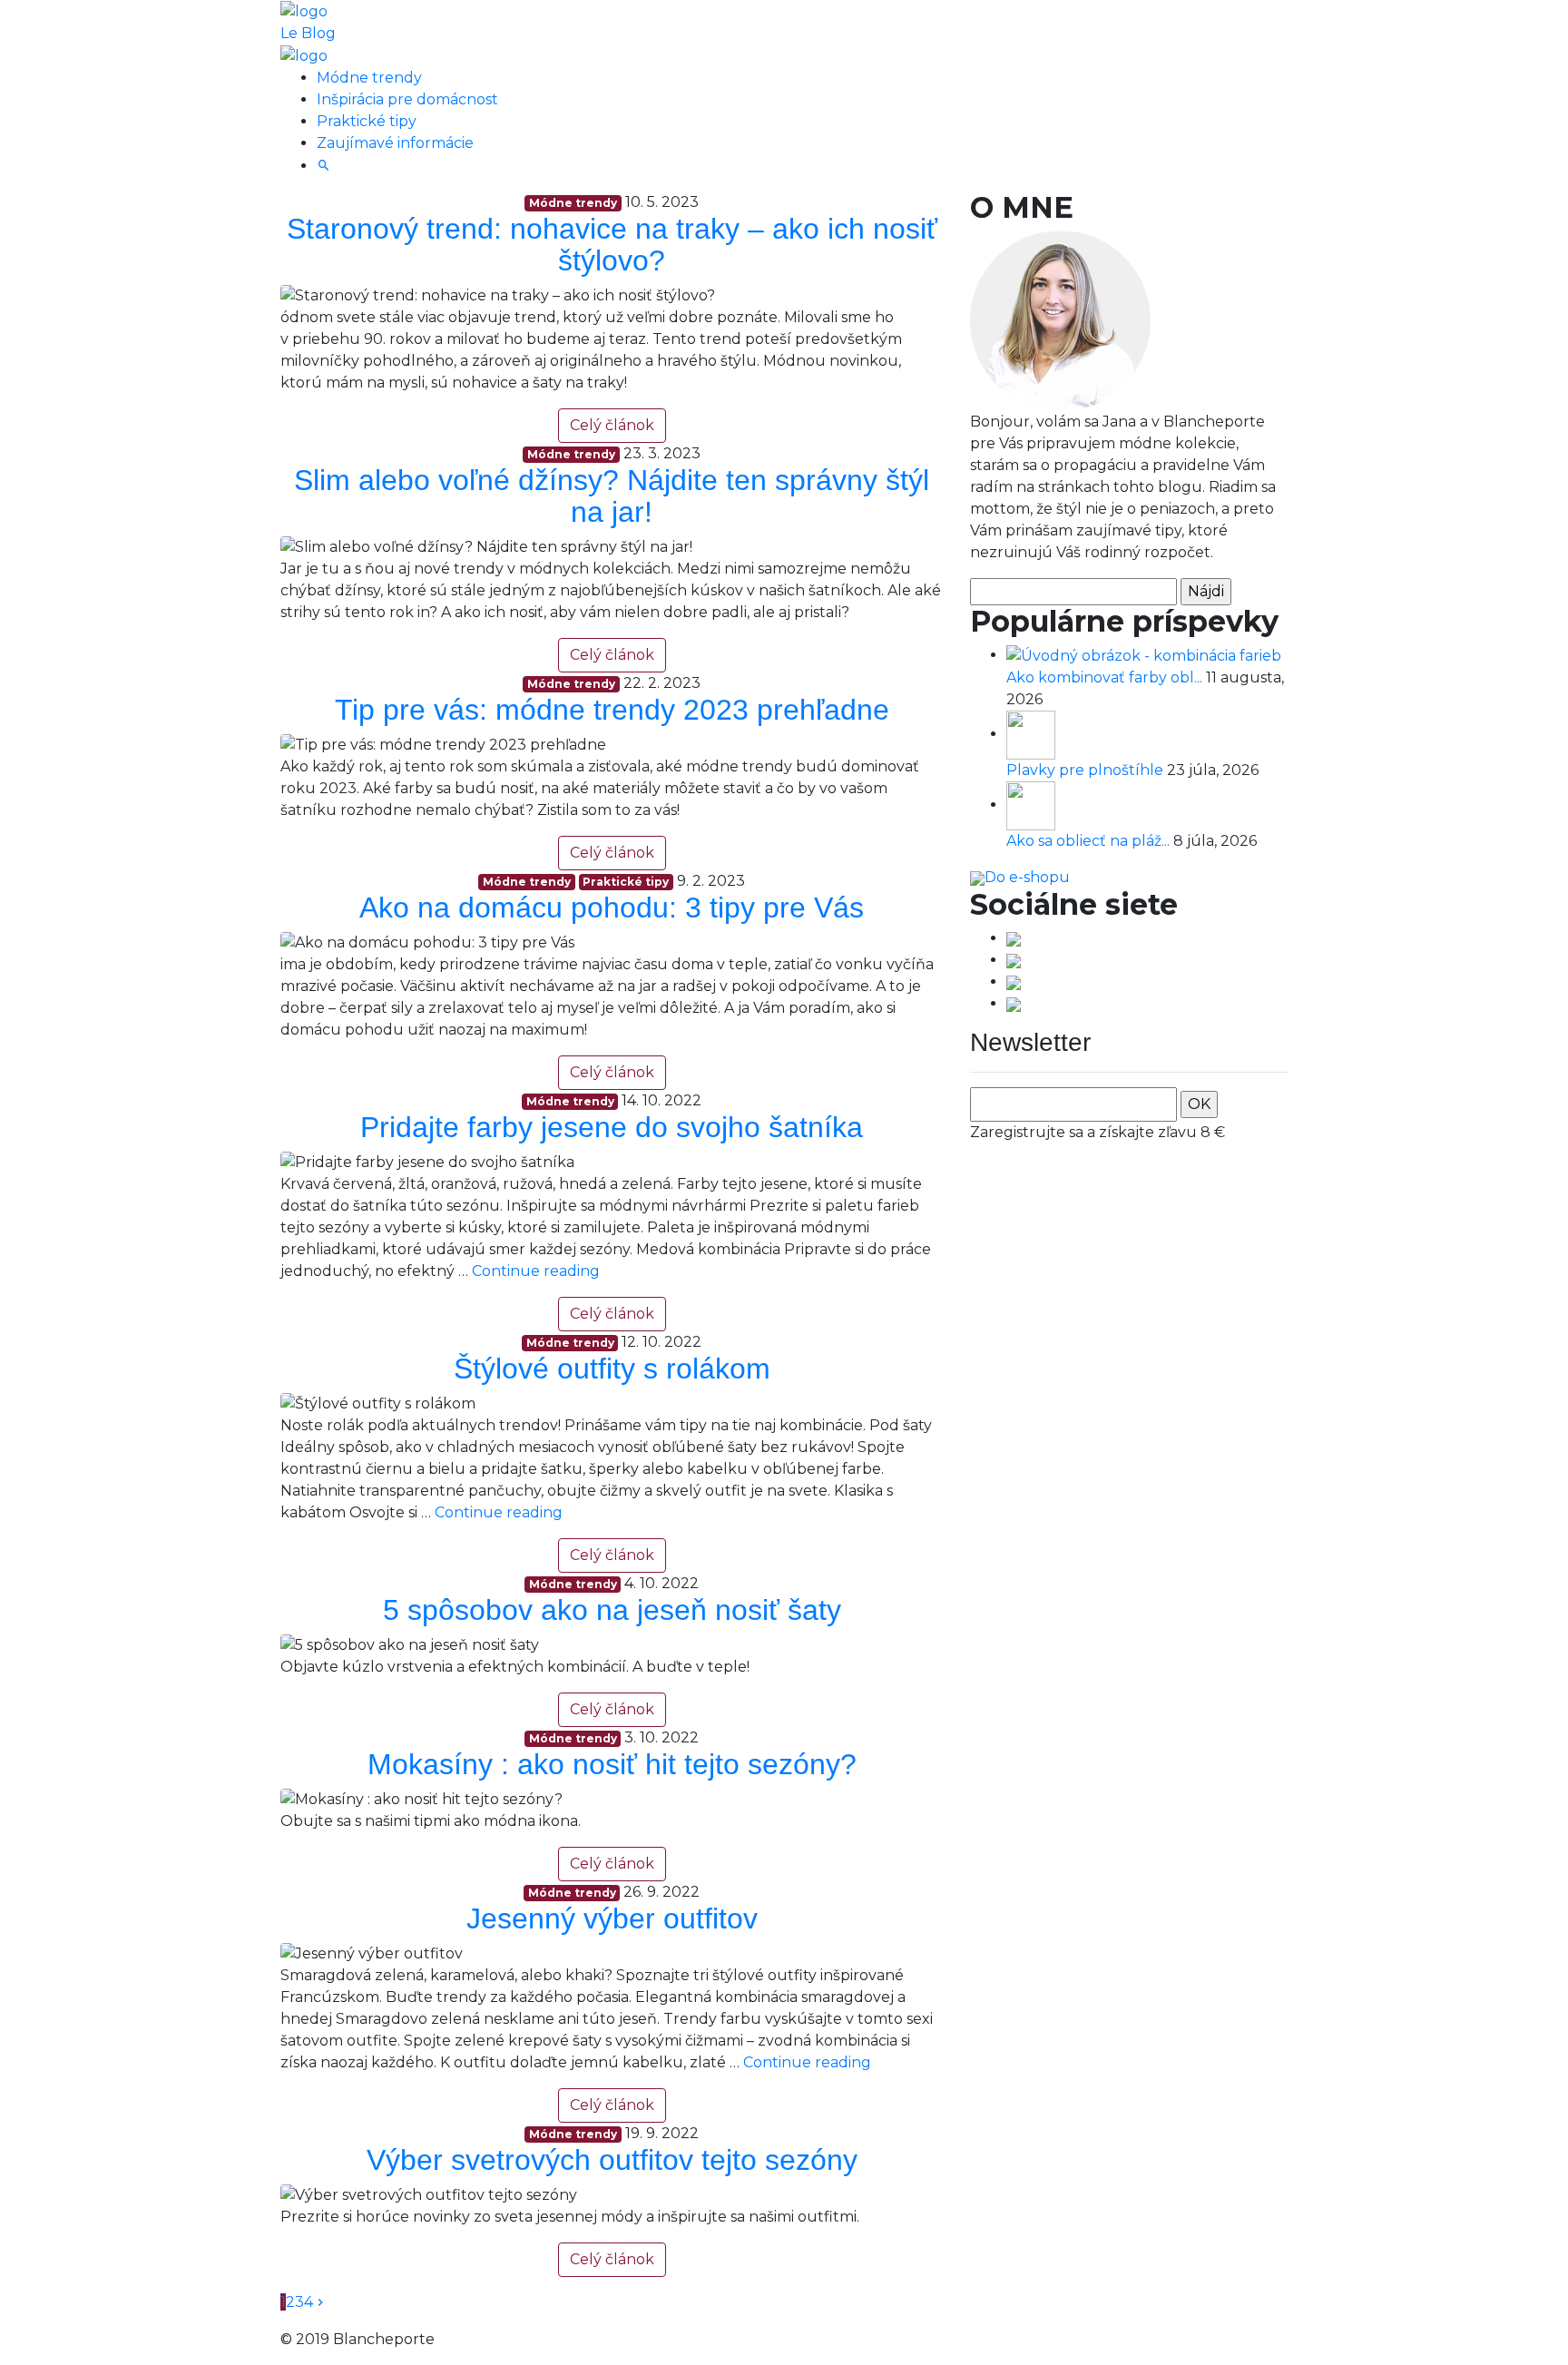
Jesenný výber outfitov (612, 1918)
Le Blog (308, 33)
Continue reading (536, 1271)
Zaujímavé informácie (395, 143)
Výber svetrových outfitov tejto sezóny (612, 2160)
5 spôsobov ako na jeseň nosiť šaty (612, 1610)
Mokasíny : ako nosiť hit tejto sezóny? (612, 1764)
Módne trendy (369, 78)
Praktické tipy (367, 121)
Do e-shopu (1027, 877)
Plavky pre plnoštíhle (1087, 770)
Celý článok (612, 425)
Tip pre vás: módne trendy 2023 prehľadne (612, 710)
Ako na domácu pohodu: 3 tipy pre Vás (612, 908)
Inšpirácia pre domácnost (407, 99)
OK (1199, 1104)
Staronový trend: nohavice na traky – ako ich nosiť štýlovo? (612, 245)
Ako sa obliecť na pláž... (1090, 841)
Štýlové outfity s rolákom (612, 1369)
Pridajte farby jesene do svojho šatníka (612, 1127)
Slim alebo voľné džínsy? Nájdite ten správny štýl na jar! (612, 496)
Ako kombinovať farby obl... (1106, 677)
